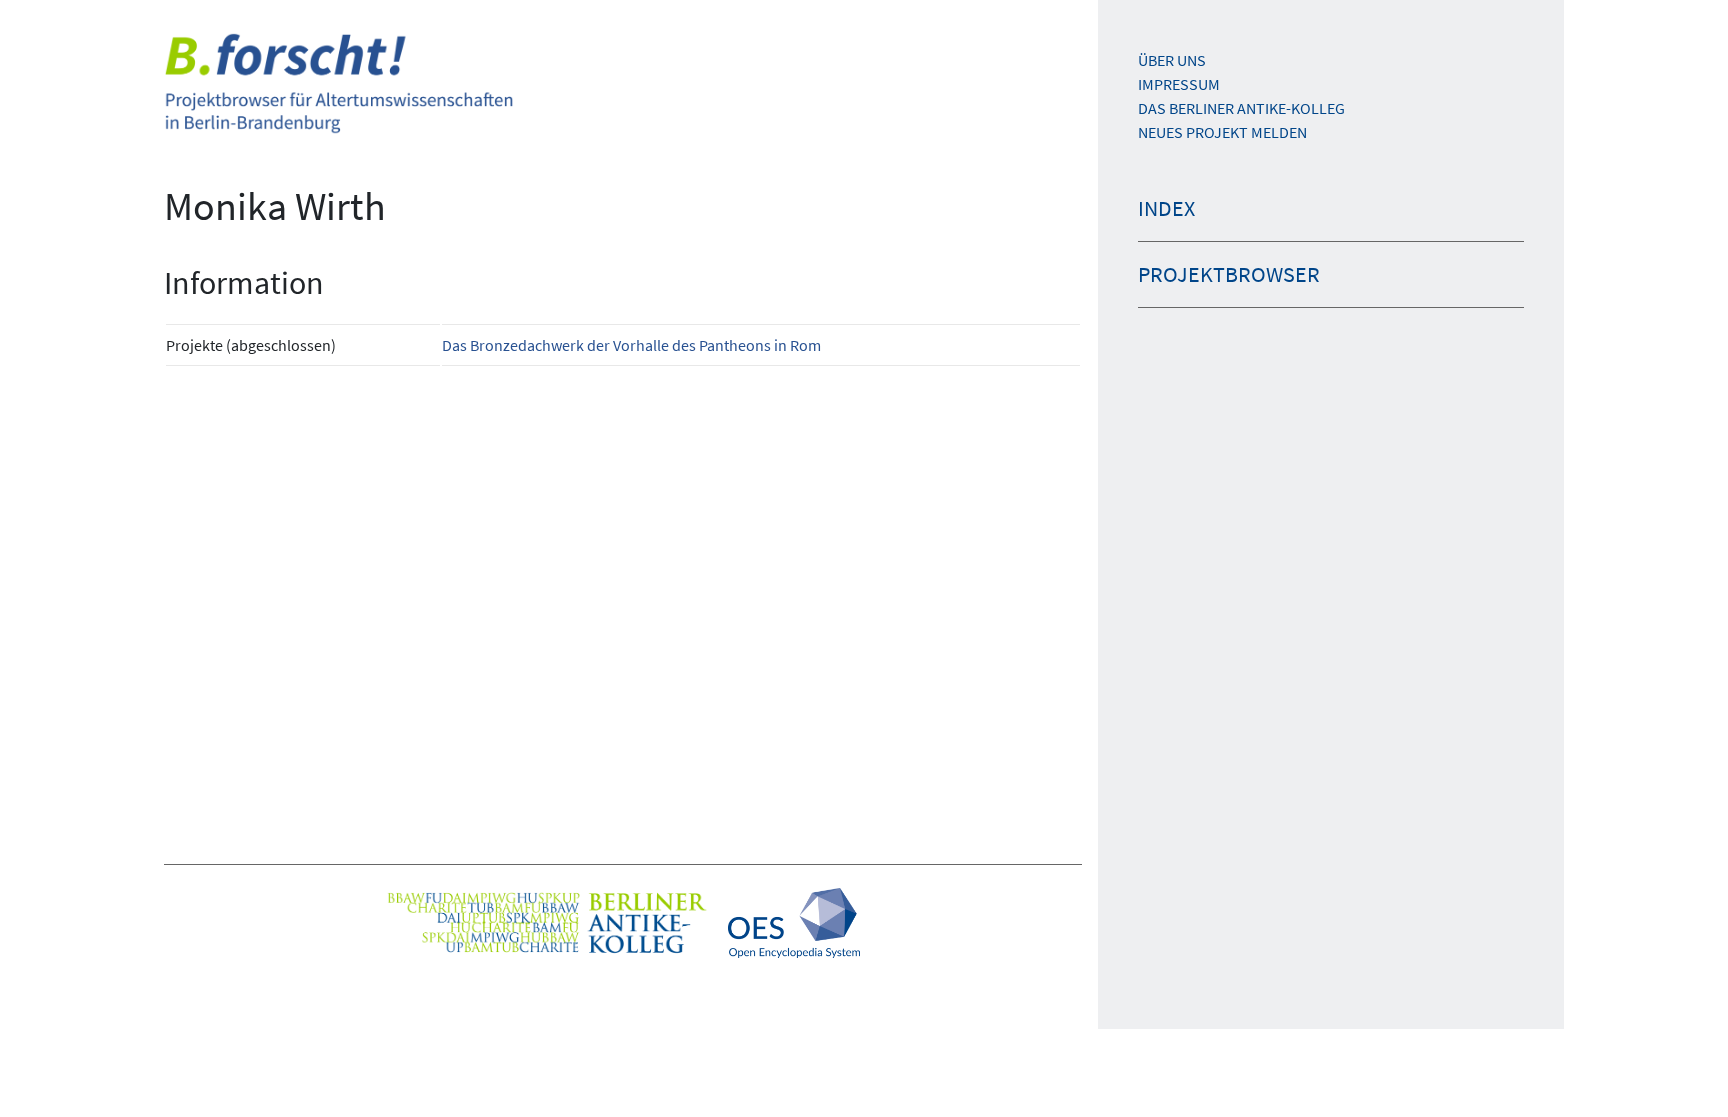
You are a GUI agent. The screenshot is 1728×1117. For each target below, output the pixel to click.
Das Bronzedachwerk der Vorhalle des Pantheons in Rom (631, 345)
